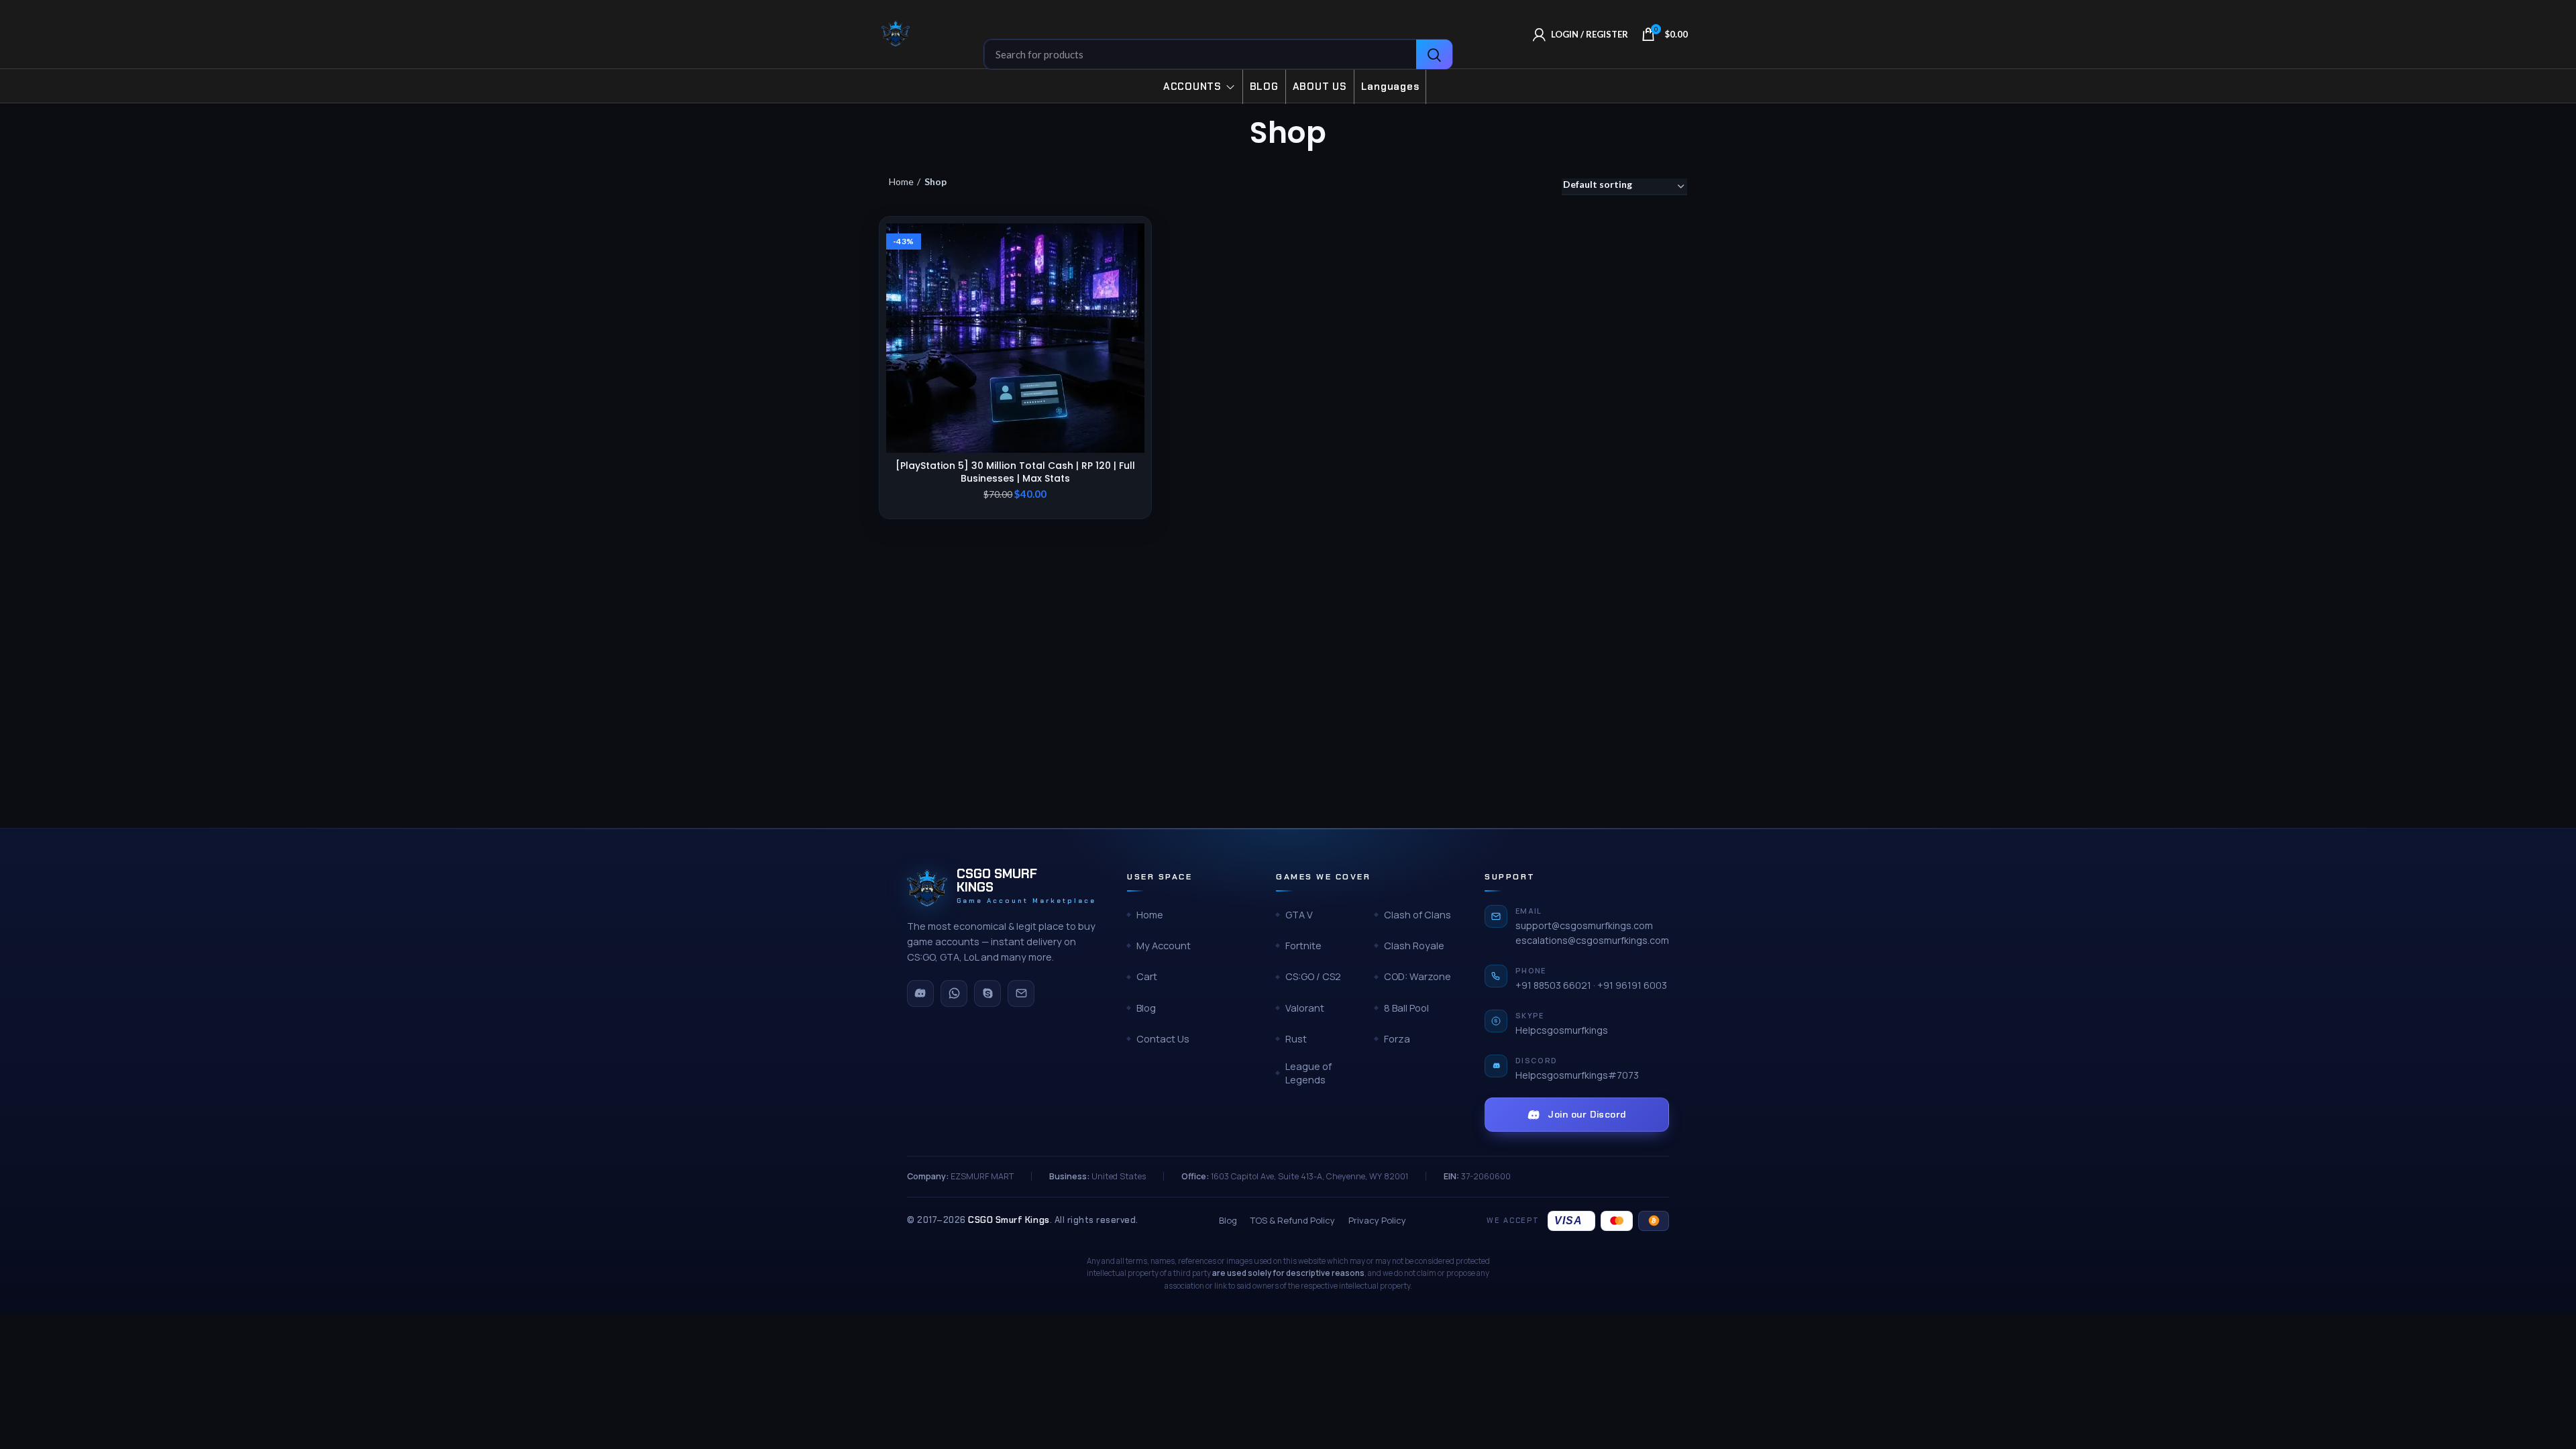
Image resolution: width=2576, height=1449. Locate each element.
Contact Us (1163, 1039)
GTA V (1299, 915)
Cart (1147, 976)
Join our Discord (1587, 1114)
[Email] (1021, 994)
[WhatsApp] (954, 994)
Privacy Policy (1377, 1220)
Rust (1296, 1039)
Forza (1397, 1039)
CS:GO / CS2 (1313, 976)
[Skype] (987, 994)
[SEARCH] (1434, 55)
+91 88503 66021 (1553, 985)
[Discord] (920, 994)
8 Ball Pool (1406, 1008)
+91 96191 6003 (1632, 985)
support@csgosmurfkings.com (1584, 925)
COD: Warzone (1417, 976)
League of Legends (1308, 1073)
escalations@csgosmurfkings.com (1592, 940)
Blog (1146, 1008)
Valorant (1305, 1008)
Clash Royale (1414, 946)
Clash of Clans (1417, 915)
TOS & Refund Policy (1293, 1220)
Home (901, 181)
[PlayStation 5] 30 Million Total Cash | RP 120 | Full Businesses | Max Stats (1015, 472)
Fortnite (1303, 946)
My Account (1164, 946)
